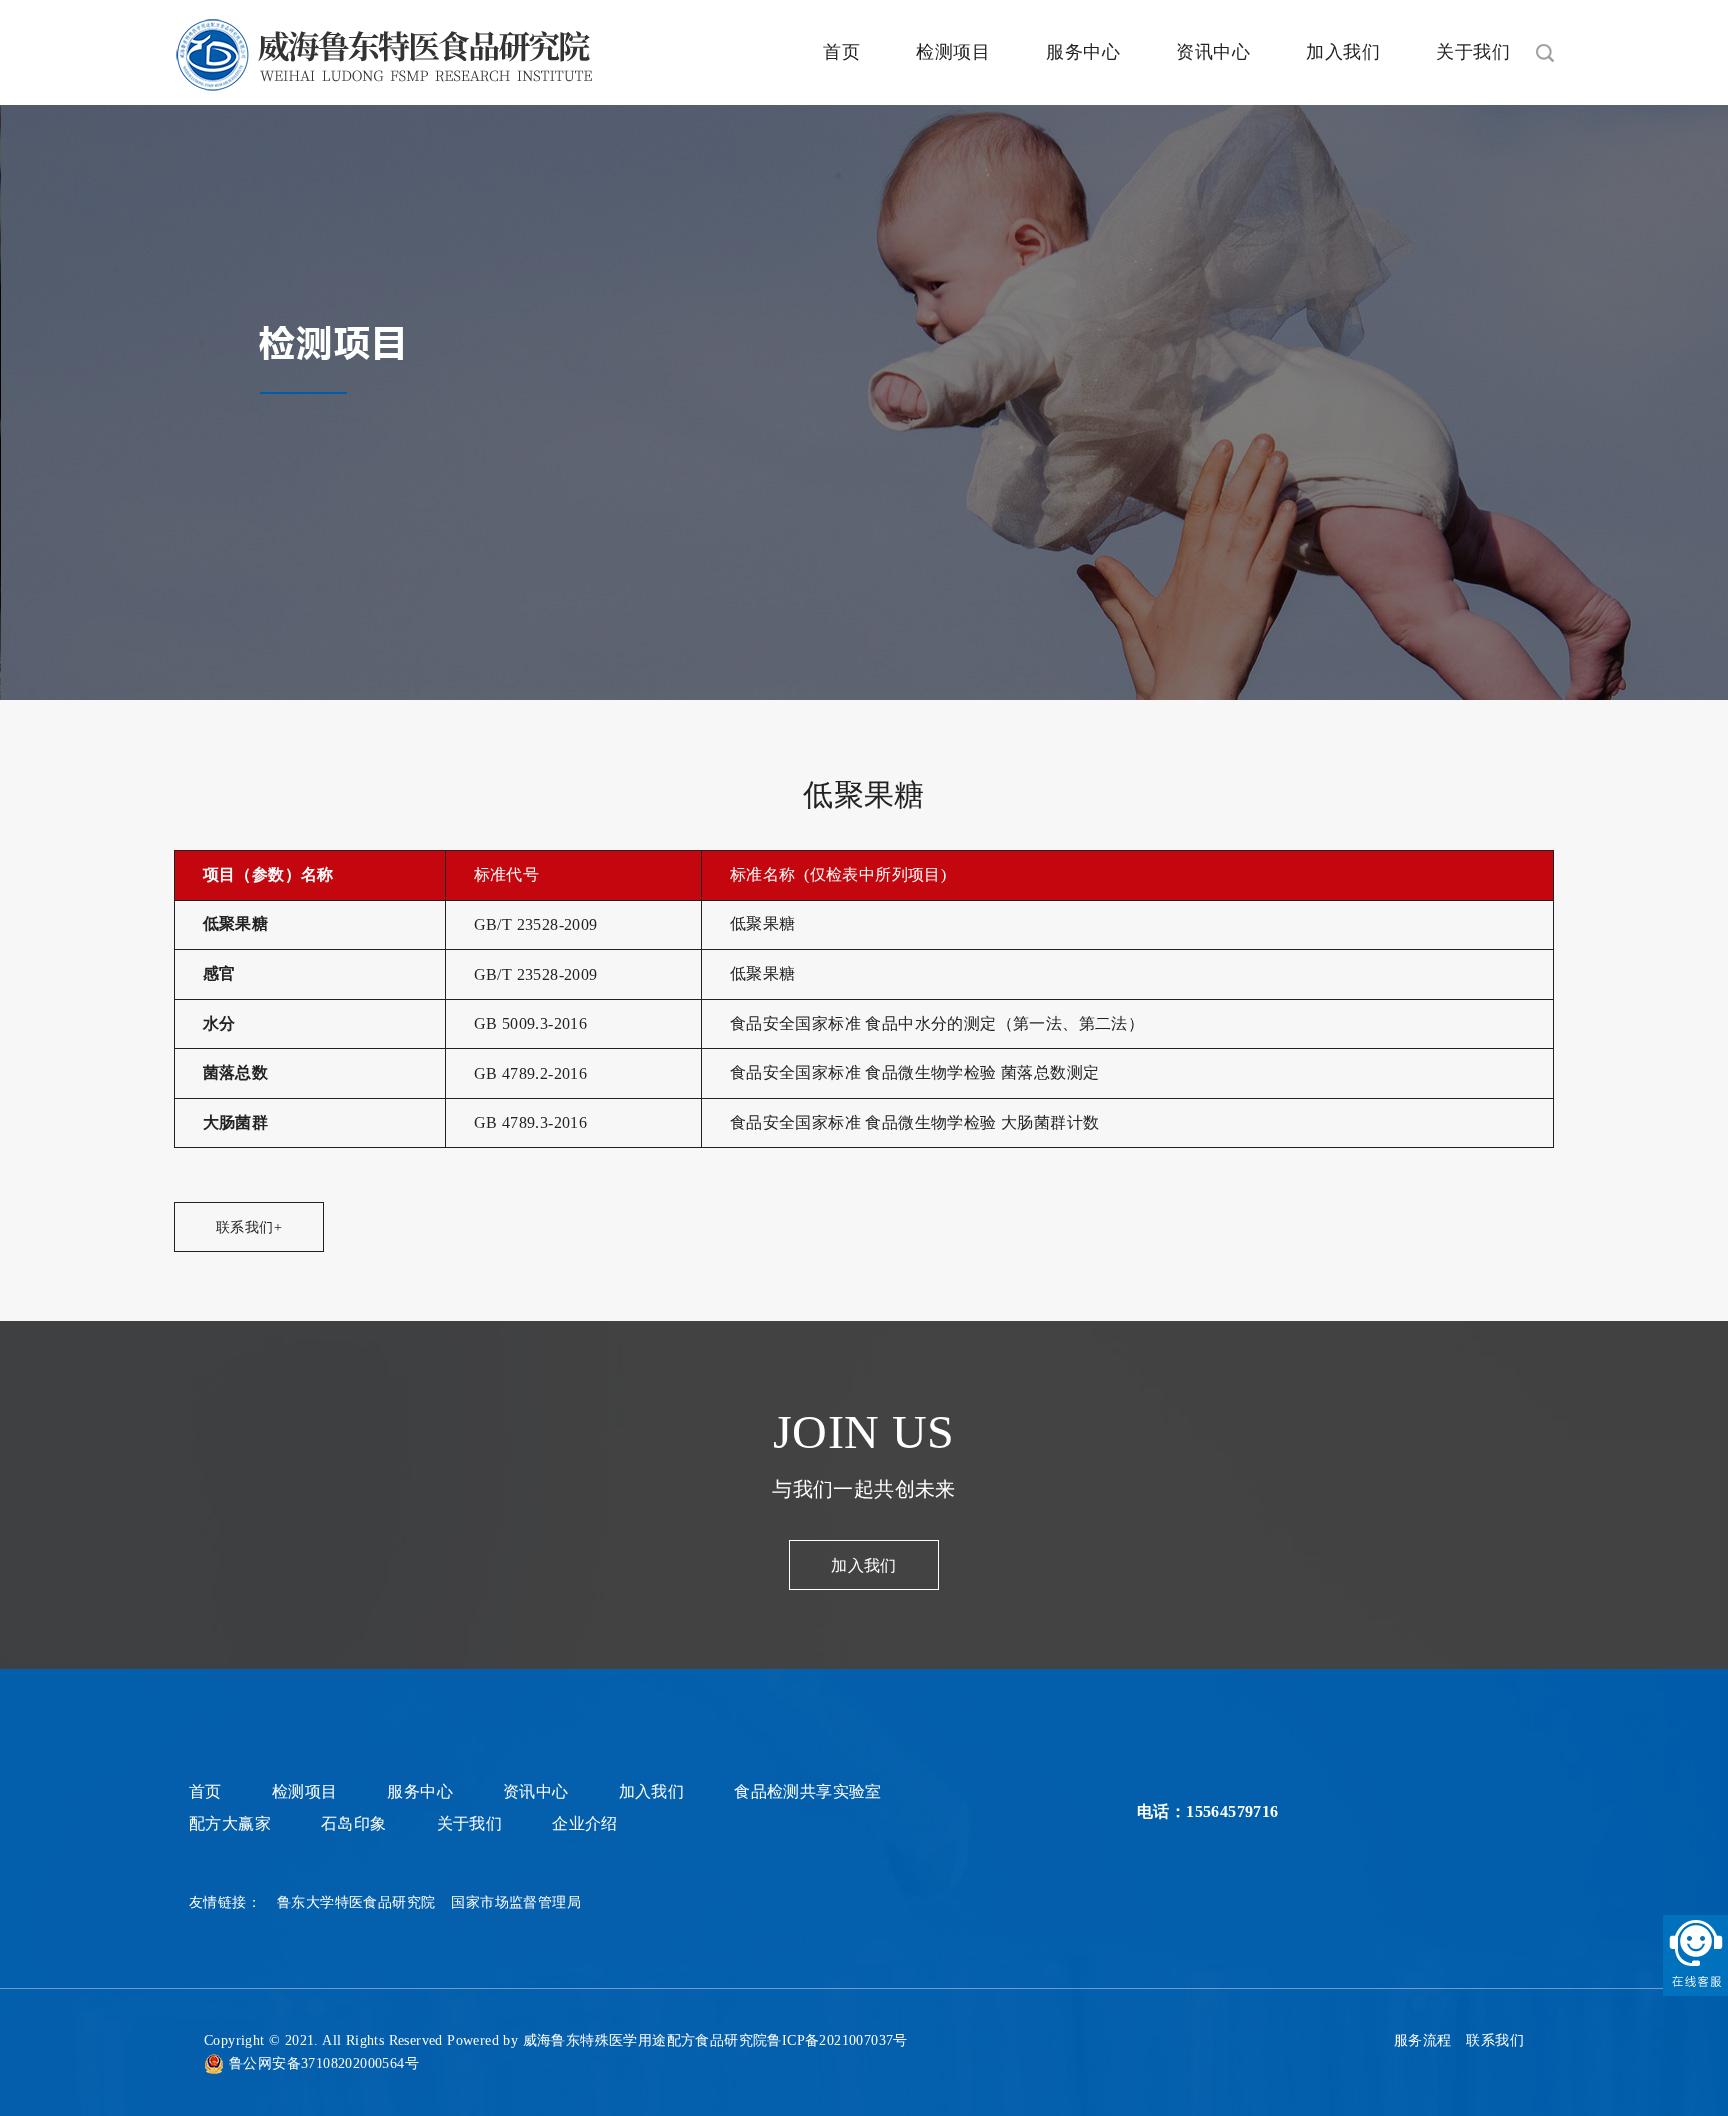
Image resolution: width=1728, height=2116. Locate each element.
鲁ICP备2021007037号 (837, 2040)
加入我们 (1343, 52)
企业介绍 (585, 1823)
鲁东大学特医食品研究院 (356, 1902)
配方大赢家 (230, 1823)
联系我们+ (249, 1227)
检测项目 (953, 52)
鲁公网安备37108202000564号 (324, 2063)
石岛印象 (354, 1823)
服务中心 (1083, 52)
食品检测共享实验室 (808, 1791)
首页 (841, 52)
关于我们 (1473, 52)
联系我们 (1495, 2040)
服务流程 (1423, 2040)
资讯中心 (1213, 52)
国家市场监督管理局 (516, 1902)
